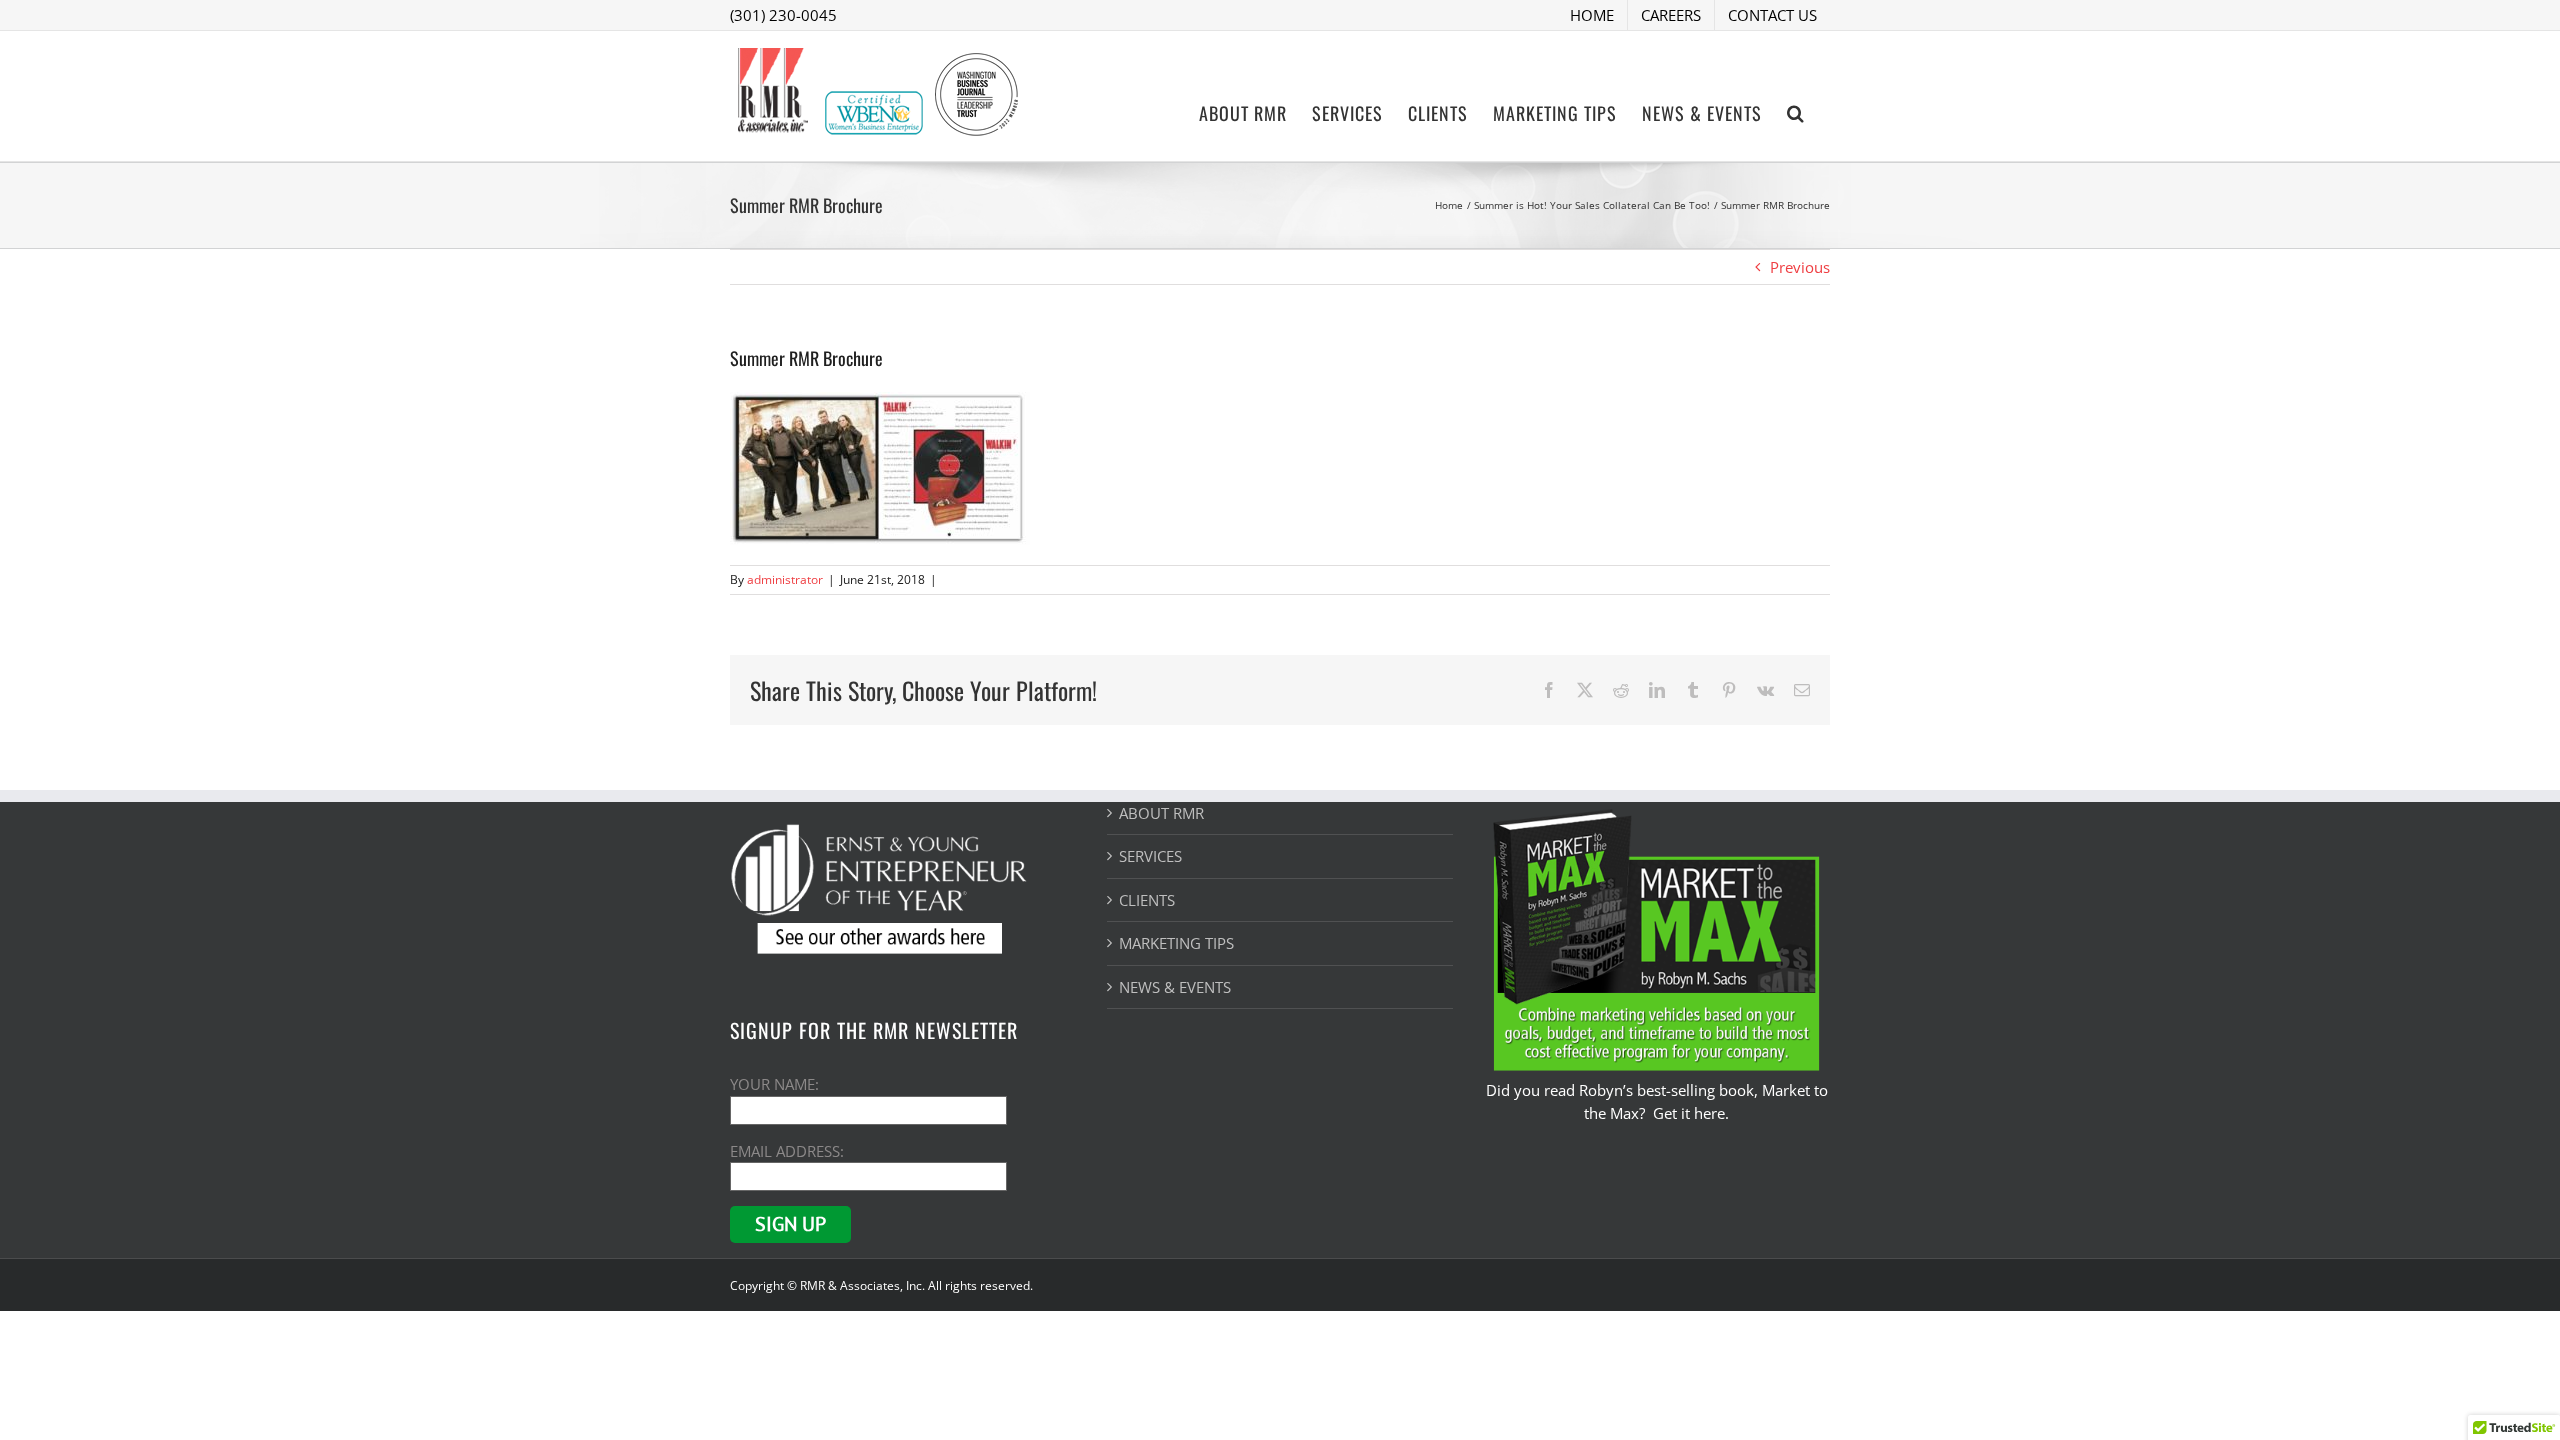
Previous (1800, 267)
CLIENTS (1147, 900)
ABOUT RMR (1161, 813)
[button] (1796, 111)
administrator (785, 579)
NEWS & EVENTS (1175, 987)
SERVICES (1150, 856)
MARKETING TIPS (1176, 943)
